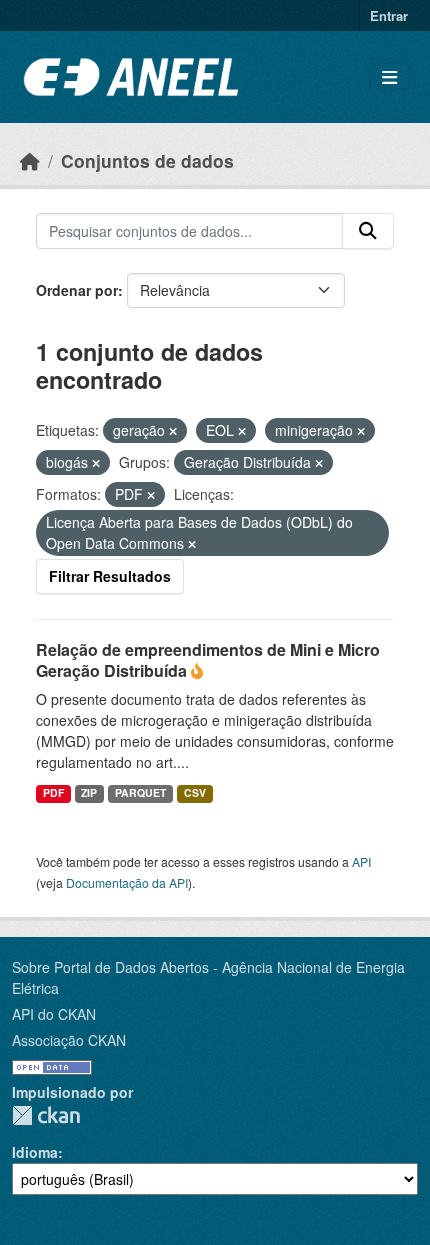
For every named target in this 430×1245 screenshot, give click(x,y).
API (361, 861)
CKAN (46, 1115)
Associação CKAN (69, 1040)
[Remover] (173, 431)
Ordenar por (77, 290)
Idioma (35, 1152)
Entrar (389, 15)
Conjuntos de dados (147, 160)
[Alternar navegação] (389, 77)
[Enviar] (368, 231)
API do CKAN (54, 1014)
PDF (53, 792)
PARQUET (140, 792)
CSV (195, 792)
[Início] (30, 160)
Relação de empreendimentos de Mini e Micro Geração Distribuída (208, 660)
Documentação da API (127, 882)
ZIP (89, 792)
